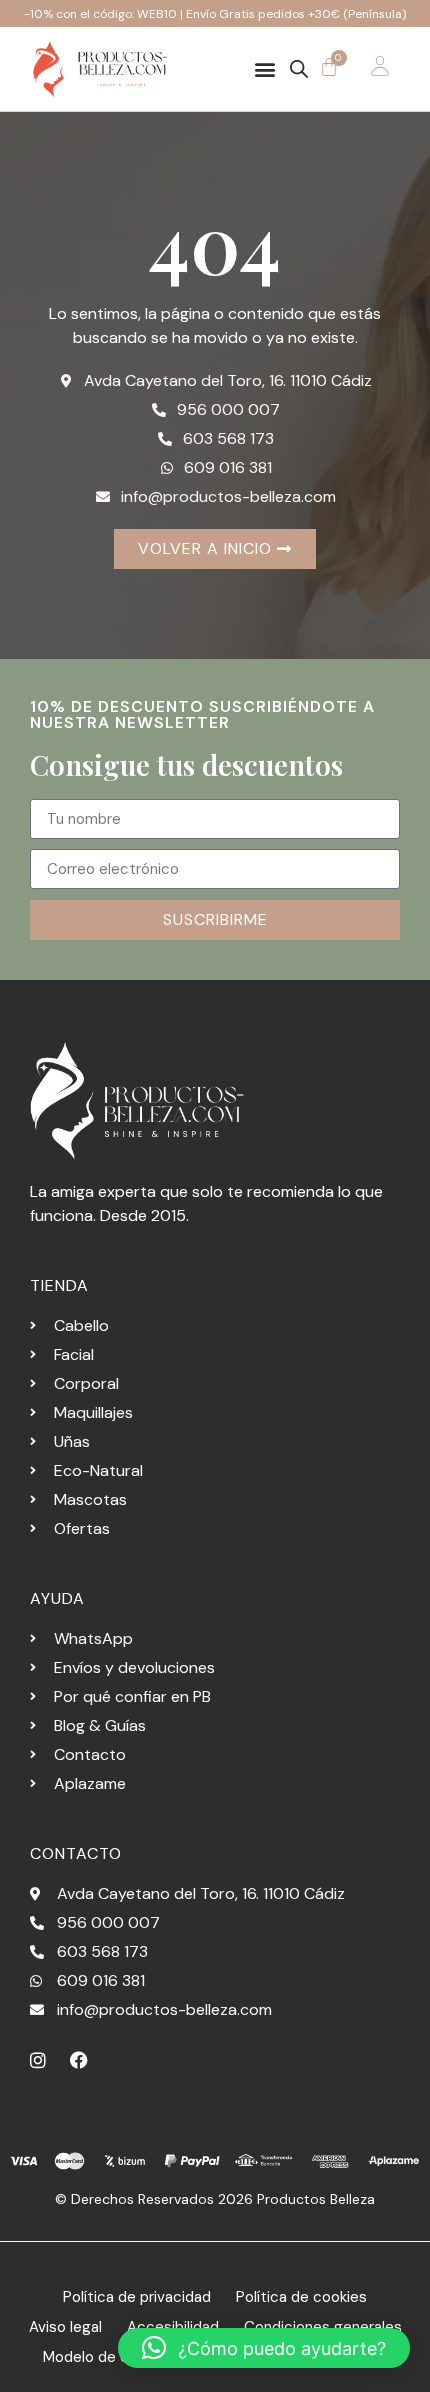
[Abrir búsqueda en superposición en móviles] (299, 69)
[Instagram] (38, 2060)
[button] (265, 69)
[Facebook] (79, 2060)
